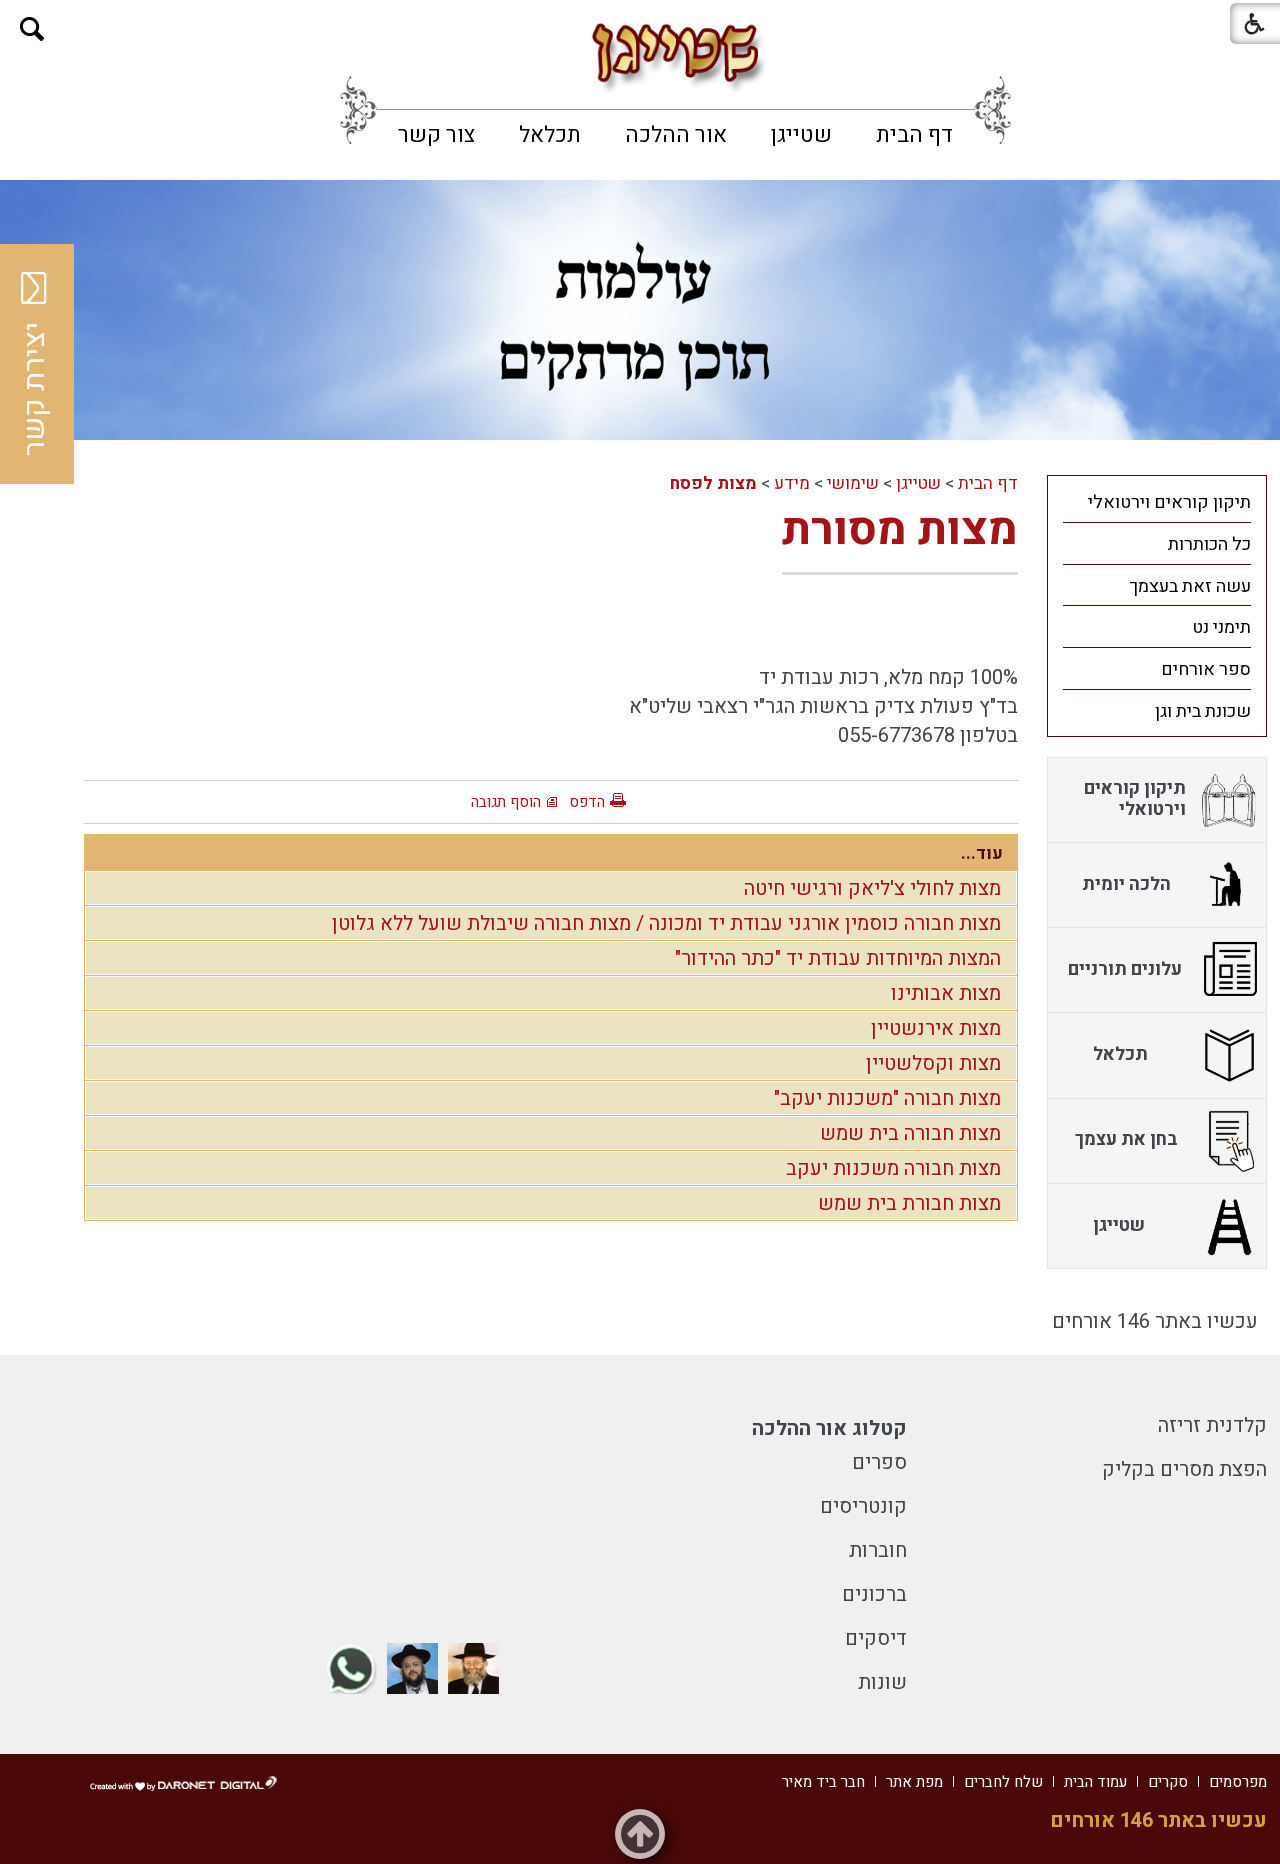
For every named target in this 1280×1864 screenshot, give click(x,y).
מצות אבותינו (946, 993)
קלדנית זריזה (1212, 1425)
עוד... (982, 853)
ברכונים (874, 1594)
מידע (792, 483)
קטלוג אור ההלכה (829, 1428)
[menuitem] (914, 135)
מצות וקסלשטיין (933, 1063)
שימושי (853, 483)
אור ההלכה (676, 135)
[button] (32, 29)
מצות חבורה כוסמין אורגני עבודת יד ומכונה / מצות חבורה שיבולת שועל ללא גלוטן (666, 923)
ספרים (879, 1462)
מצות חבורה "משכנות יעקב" (887, 1098)
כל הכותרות (1209, 544)
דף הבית (914, 135)
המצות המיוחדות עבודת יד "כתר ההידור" (838, 958)
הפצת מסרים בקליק (1184, 1469)
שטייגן (801, 135)
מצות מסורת (900, 530)
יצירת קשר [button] (35, 389)
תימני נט (1221, 627)
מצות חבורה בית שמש (910, 1133)
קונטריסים (863, 1506)
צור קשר (436, 135)
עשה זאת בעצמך (1190, 586)
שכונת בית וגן (1203, 711)
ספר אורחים (1206, 669)
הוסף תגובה (506, 802)
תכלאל (550, 135)
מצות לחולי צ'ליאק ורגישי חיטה (872, 888)
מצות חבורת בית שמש (909, 1203)
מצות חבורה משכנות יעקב (893, 1168)
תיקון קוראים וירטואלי (1169, 502)
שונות (882, 1682)
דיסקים (876, 1638)
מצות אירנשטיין (936, 1028)
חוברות (878, 1550)
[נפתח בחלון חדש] (473, 1668)
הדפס (587, 802)
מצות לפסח (713, 483)
